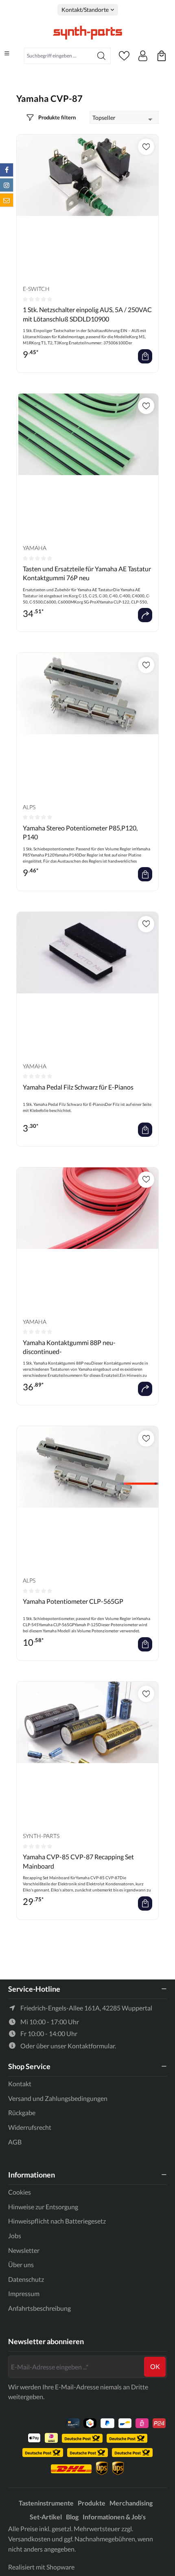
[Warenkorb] (162, 56)
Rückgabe (22, 2113)
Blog (72, 2517)
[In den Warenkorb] (145, 356)
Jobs (15, 2236)
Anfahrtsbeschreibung (39, 2308)
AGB (15, 2142)
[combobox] (58, 56)
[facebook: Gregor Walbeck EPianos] (7, 170)
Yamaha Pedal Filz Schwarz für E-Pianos (78, 1087)
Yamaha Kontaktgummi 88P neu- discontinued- (69, 1347)
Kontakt (20, 2084)
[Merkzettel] (124, 56)
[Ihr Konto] (143, 56)
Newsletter (24, 2250)
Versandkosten (29, 2539)
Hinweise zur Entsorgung (43, 2207)
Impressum (24, 2293)
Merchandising (131, 2503)
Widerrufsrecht (30, 2127)
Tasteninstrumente (46, 2503)
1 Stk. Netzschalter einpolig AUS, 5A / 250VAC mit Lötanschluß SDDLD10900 (87, 314)
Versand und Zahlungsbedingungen (58, 2098)
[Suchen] (102, 56)
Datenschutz (26, 2279)
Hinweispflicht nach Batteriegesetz (57, 2221)
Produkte (92, 2503)
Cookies (20, 2192)
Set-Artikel (46, 2517)
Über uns (21, 2264)
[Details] (145, 615)
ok (155, 2366)
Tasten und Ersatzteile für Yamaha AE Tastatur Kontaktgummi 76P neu (87, 573)
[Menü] (7, 53)
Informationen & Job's (114, 2517)
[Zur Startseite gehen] (87, 33)
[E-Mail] (7, 200)
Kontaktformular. (92, 2046)
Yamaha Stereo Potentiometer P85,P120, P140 (80, 832)
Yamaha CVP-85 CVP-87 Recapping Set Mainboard (78, 1861)
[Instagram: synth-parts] (7, 185)
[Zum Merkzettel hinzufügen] (146, 147)
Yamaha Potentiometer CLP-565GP (73, 1601)
